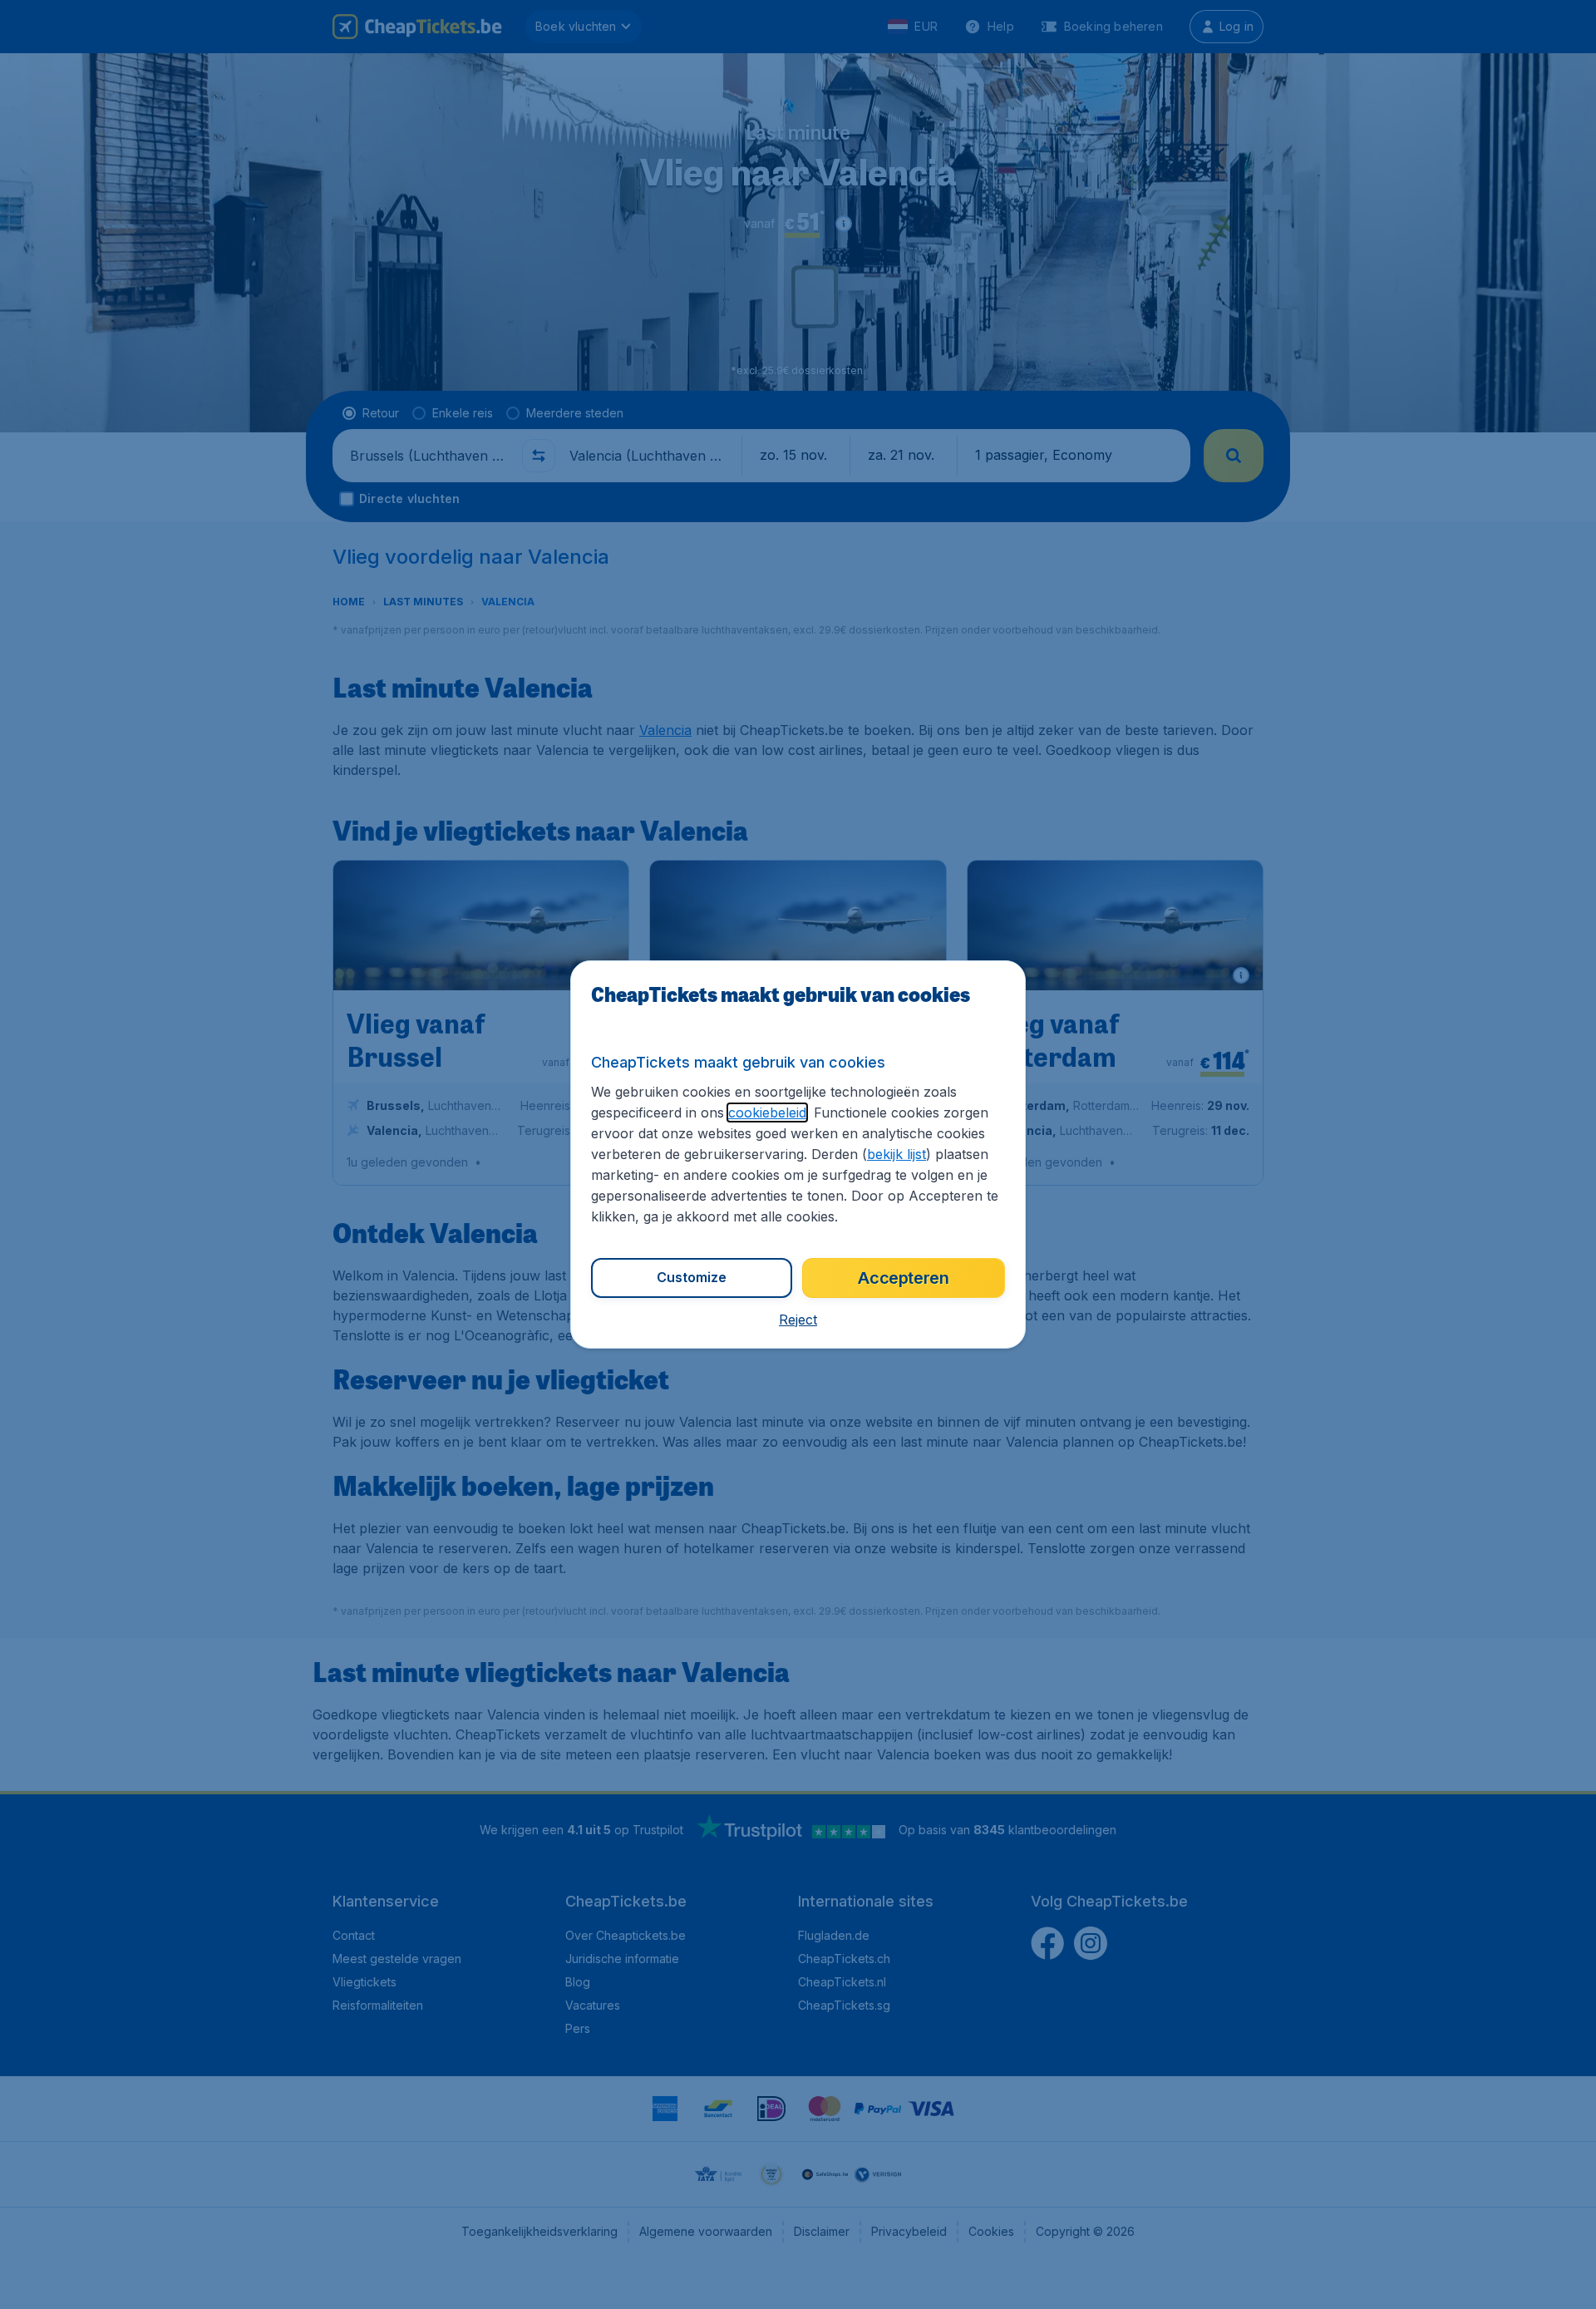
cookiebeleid (767, 1113)
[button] (798, 1320)
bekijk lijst (897, 1154)
